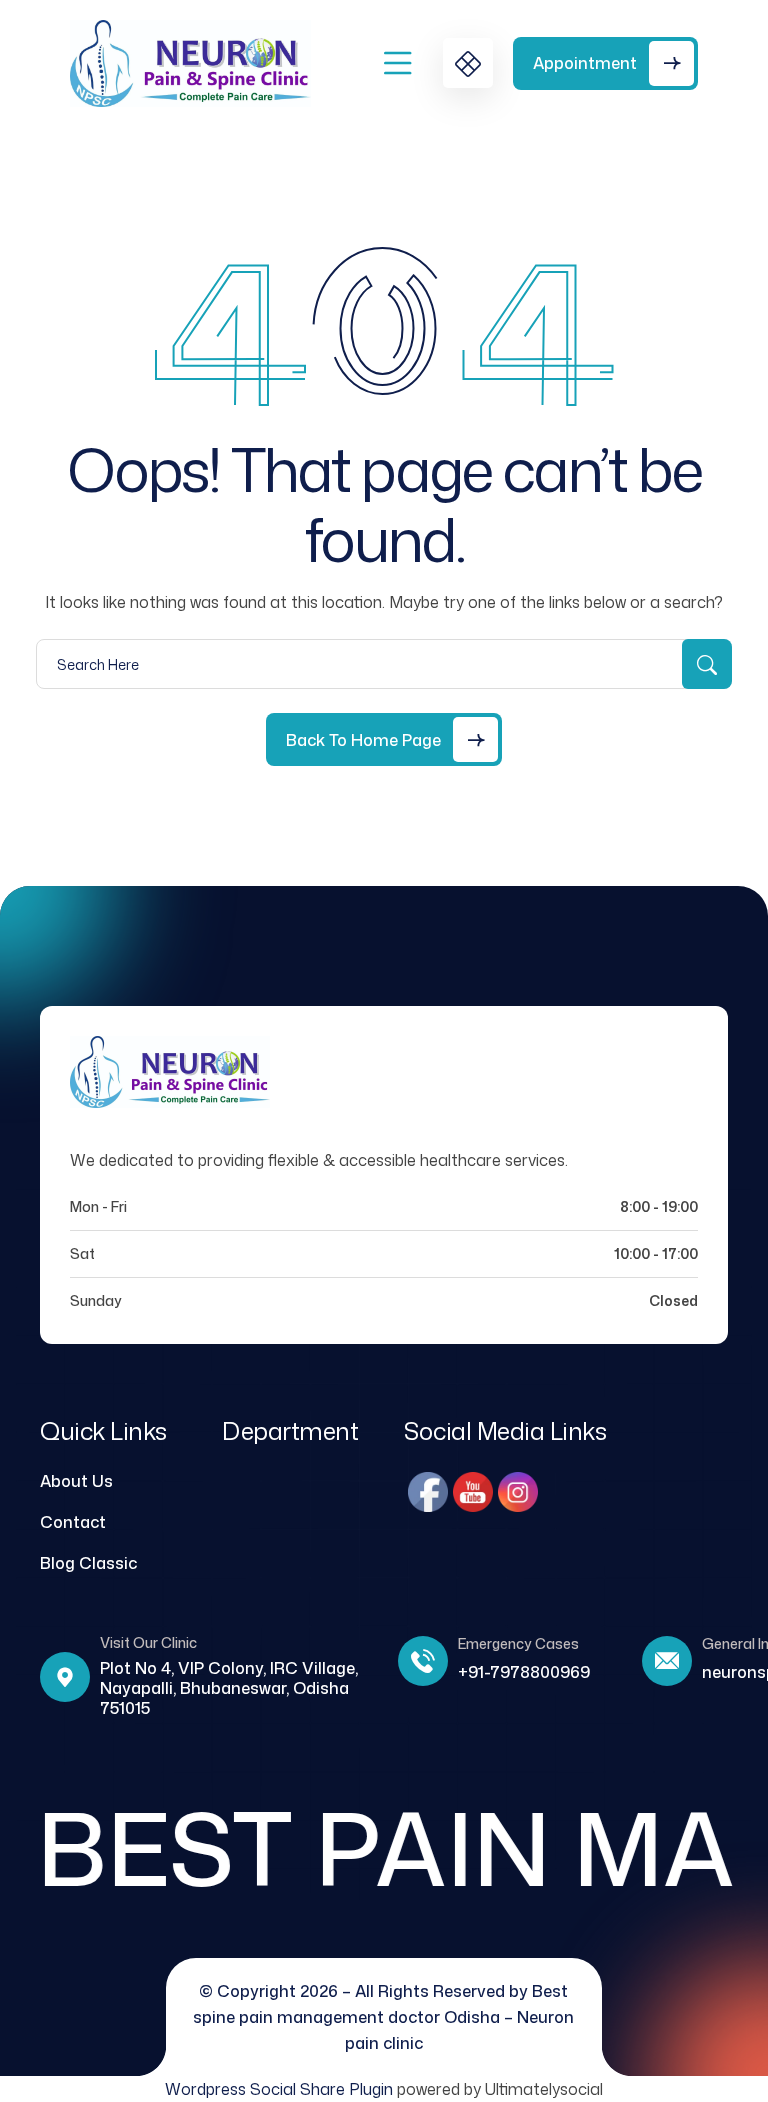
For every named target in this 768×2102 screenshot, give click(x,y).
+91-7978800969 (524, 1672)
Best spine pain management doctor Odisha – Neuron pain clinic (383, 2017)
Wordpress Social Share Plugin (281, 2089)
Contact (73, 1522)
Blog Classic (88, 1563)
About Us (76, 1481)
